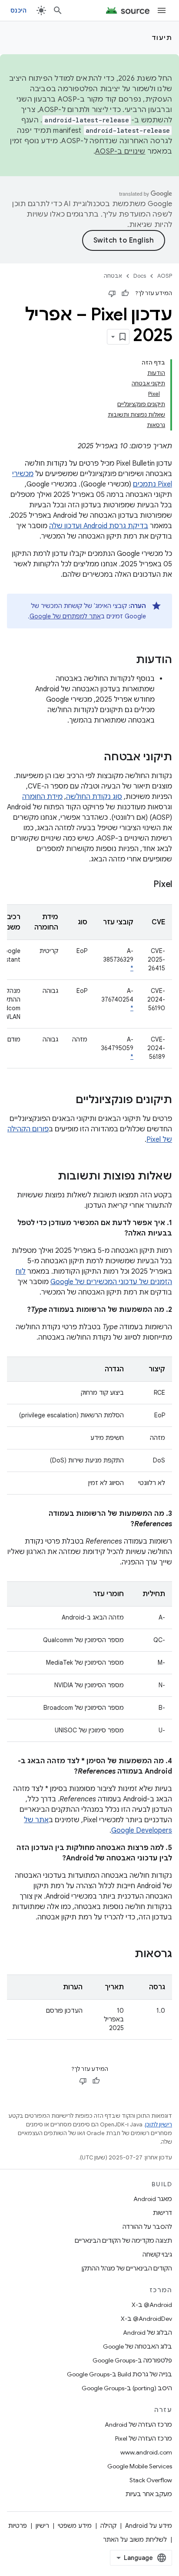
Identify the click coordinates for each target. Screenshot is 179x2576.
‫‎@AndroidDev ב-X (146, 2319)
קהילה (108, 2526)
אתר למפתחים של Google (65, 616)
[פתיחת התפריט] (162, 10)
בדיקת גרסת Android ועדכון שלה (99, 526)
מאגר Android (153, 2199)
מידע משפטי (75, 2526)
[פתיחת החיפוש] (58, 10)
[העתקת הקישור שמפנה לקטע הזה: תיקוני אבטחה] (95, 758)
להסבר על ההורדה (147, 2227)
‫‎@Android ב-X (152, 2305)
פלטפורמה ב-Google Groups (132, 2360)
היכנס (18, 10)
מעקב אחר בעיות (149, 2494)
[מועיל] (125, 293)
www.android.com (146, 2452)
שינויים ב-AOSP (120, 151)
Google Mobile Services (140, 2466)
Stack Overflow (151, 2480)
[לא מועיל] (112, 293)
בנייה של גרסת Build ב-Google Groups (119, 2374)
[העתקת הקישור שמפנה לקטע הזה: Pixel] (145, 885)
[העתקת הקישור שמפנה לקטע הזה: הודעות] (127, 660)
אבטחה (113, 276)
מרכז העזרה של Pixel (144, 2438)
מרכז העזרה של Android (138, 2425)
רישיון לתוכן (159, 2124)
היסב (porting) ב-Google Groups (127, 2388)
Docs (140, 276)
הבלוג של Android (148, 2333)
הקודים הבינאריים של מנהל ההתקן (127, 2268)
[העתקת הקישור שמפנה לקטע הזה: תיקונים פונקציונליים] (67, 1101)
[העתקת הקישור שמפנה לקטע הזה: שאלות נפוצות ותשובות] (49, 1177)
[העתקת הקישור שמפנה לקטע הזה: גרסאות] (126, 1955)
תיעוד (162, 38)
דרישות (162, 2213)
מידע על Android (149, 2526)
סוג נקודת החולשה (94, 797)
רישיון (42, 2526)
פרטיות (18, 2526)
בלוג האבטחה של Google (138, 2346)
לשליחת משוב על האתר (135, 2540)
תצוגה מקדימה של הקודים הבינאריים (123, 2241)
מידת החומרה (42, 797)
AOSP (165, 276)
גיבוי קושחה (157, 2254)
